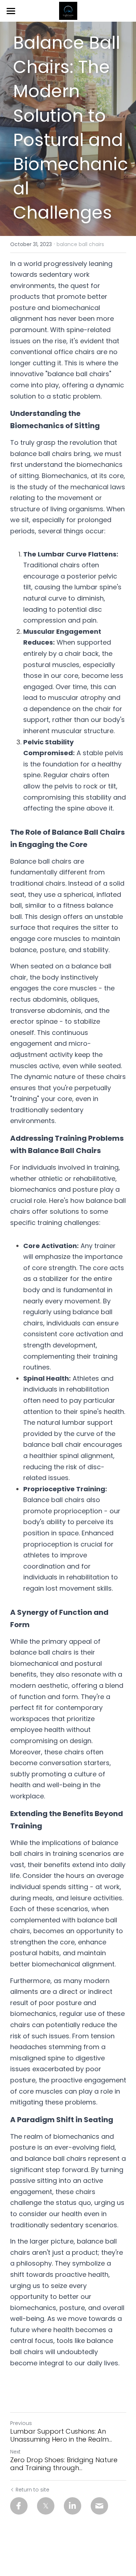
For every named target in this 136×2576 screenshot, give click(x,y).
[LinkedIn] (73, 2506)
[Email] (99, 2506)
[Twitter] (46, 2506)
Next (15, 2452)
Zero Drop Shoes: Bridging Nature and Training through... (64, 2464)
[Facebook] (19, 2506)
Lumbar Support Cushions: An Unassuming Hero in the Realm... (61, 2436)
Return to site (32, 2490)
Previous (21, 2423)
